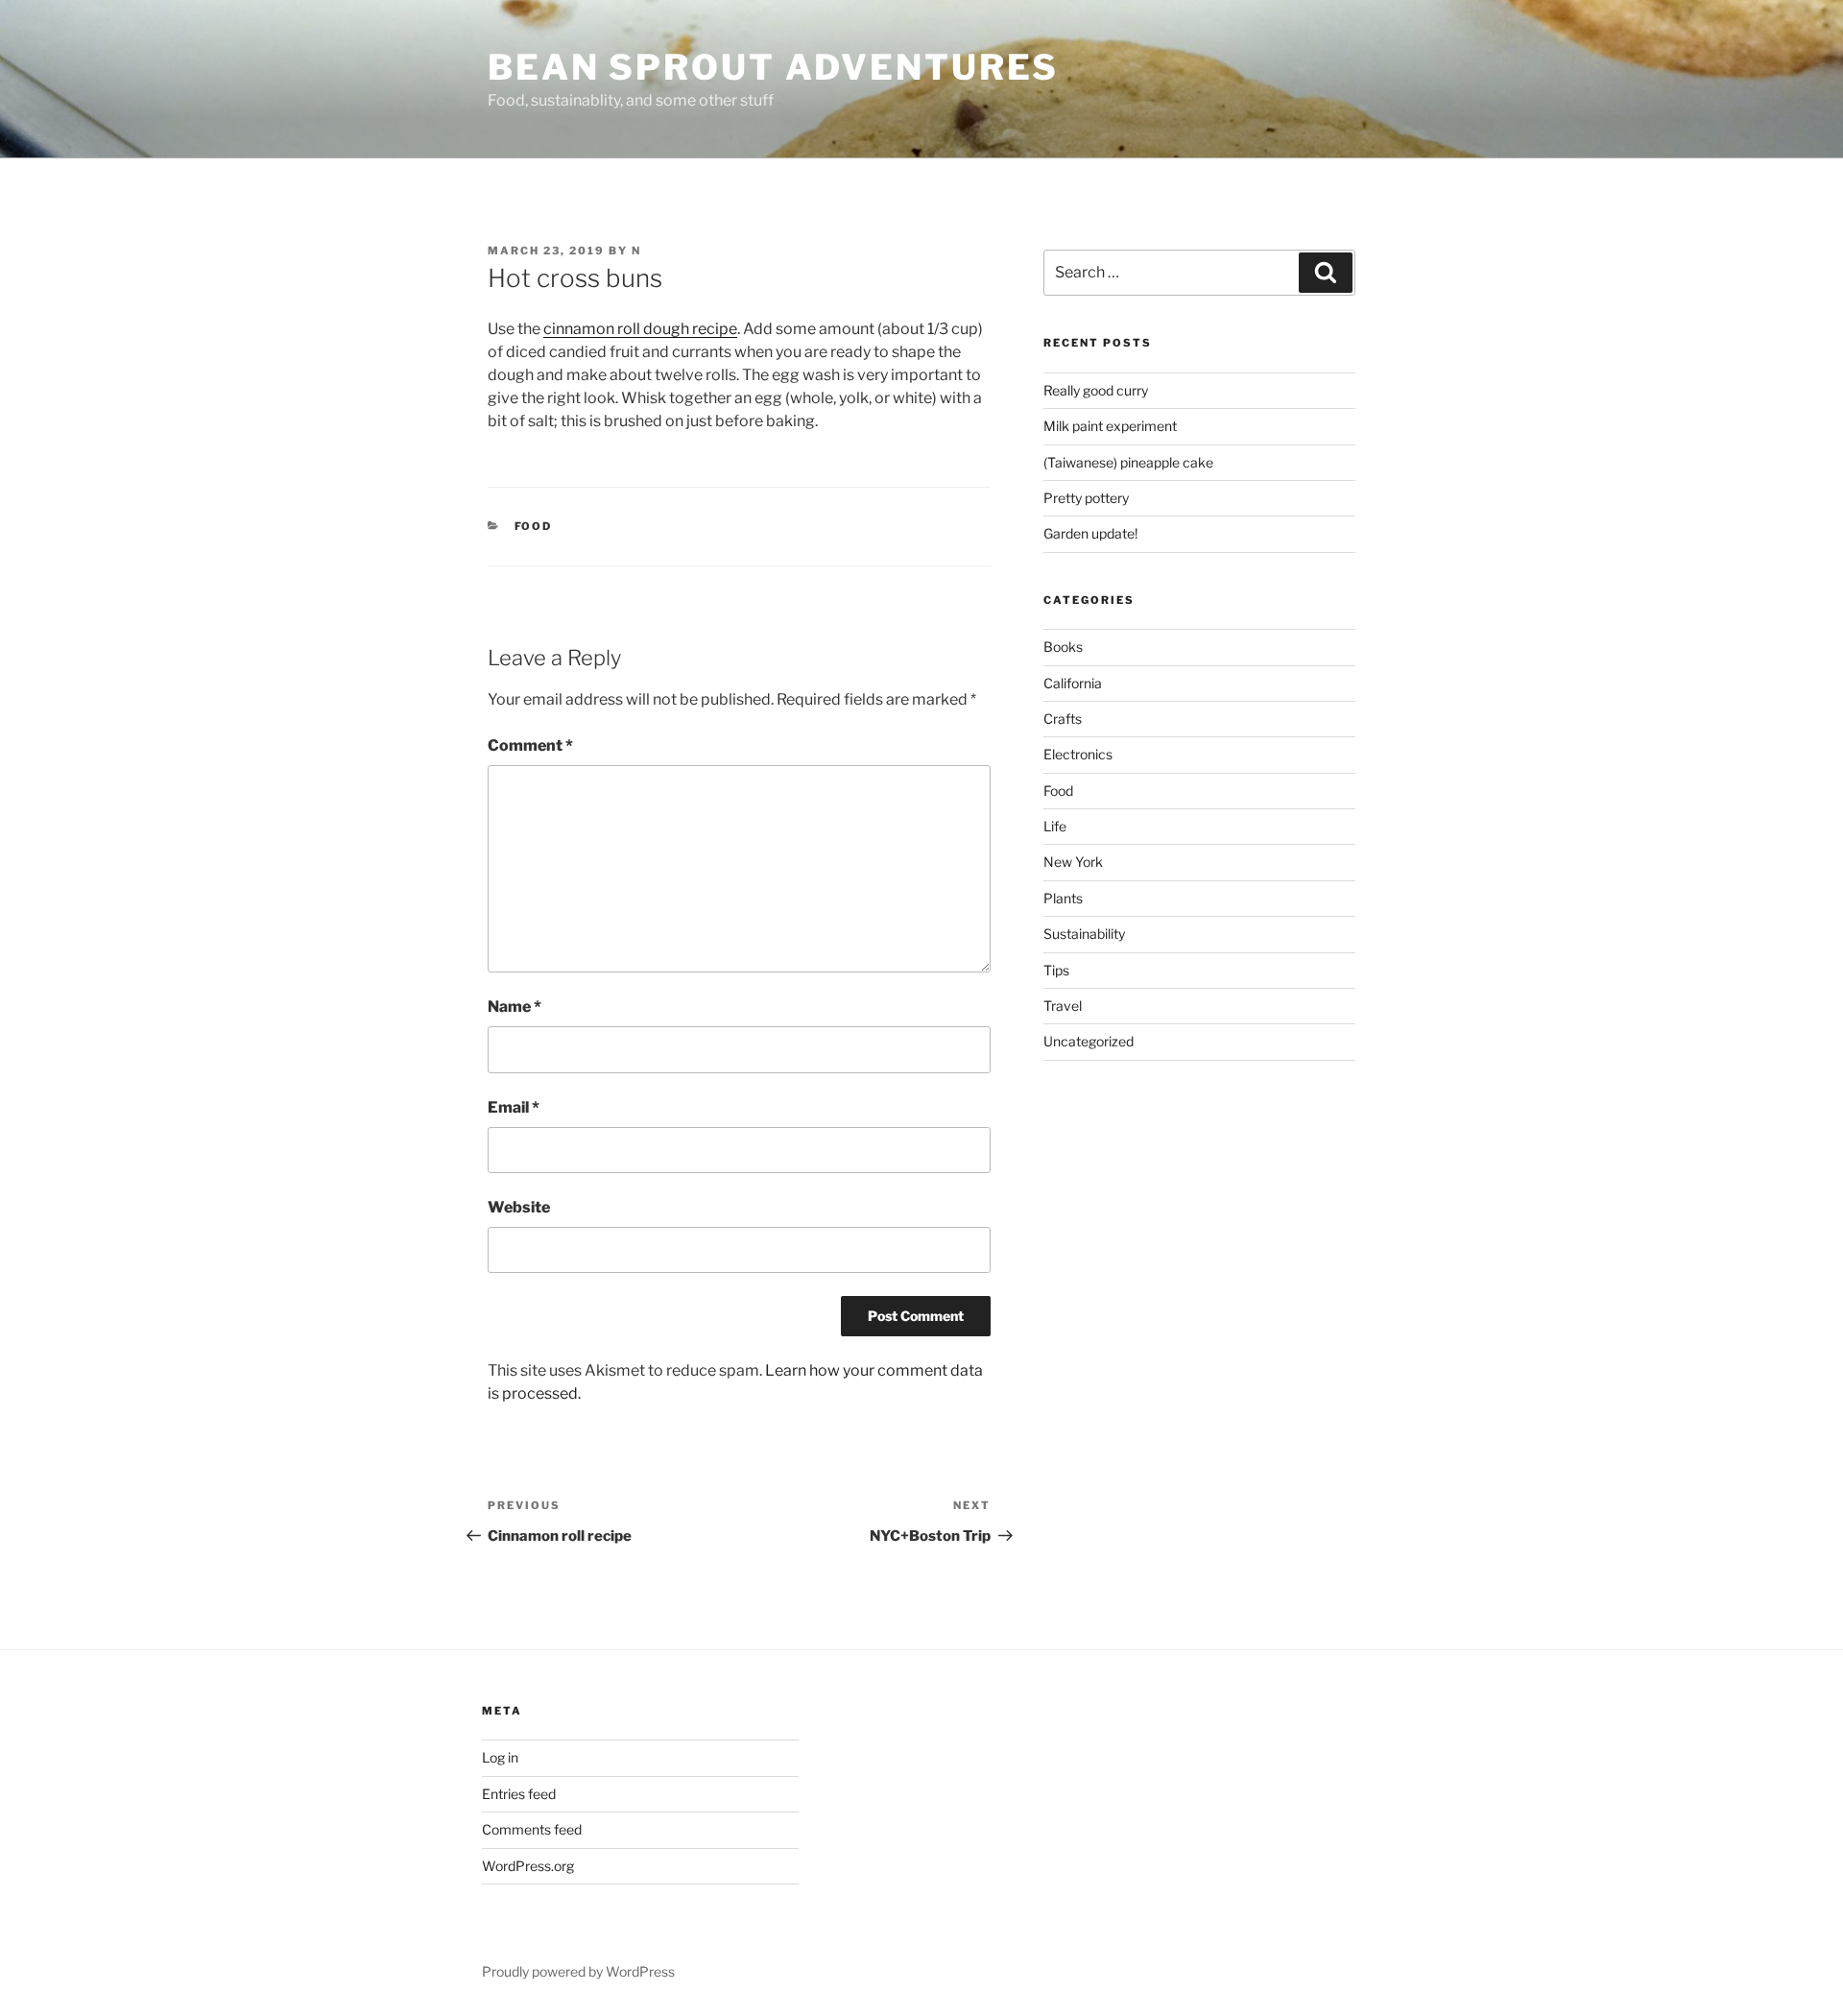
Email (514, 1107)
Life (1055, 826)
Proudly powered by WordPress (578, 1971)
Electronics (1078, 754)
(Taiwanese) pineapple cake (1128, 462)
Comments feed (532, 1829)
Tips (1056, 970)
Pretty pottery (1086, 498)
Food (534, 526)
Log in (500, 1757)
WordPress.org (528, 1866)
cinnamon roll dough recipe (640, 329)
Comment (530, 745)
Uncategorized (1089, 1041)
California (1073, 683)
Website (519, 1207)
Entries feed (519, 1794)
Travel (1063, 1006)
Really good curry (1096, 390)
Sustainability (1084, 934)
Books (1063, 647)
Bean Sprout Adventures (773, 67)
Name (515, 1007)
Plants (1063, 898)
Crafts (1063, 719)
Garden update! (1090, 533)
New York (1073, 862)
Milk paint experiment (1110, 426)
